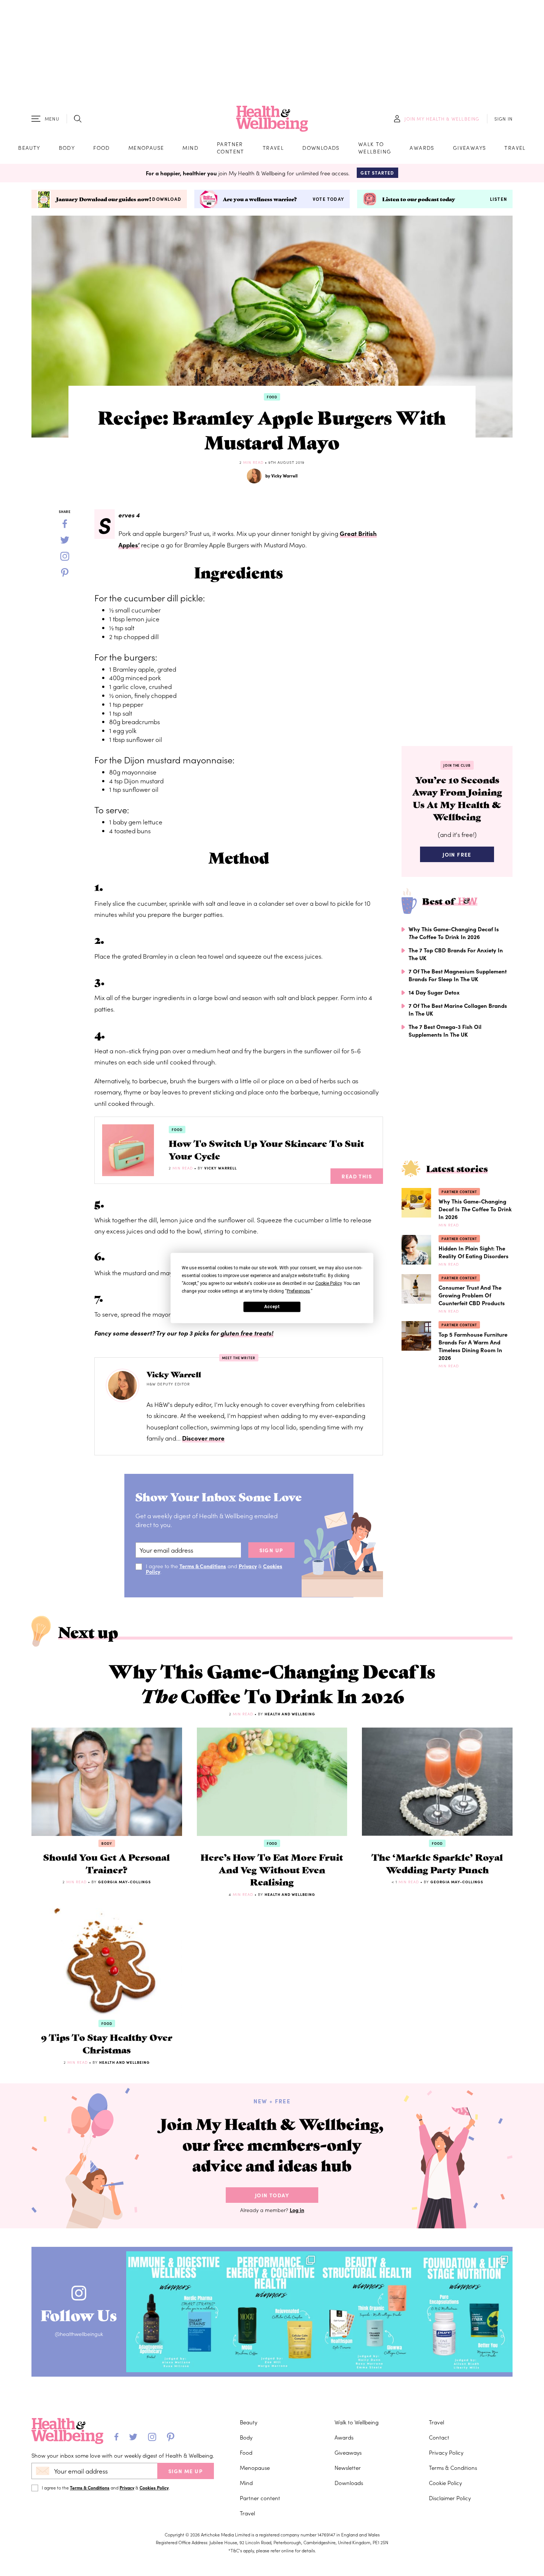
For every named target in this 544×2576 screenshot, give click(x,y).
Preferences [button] (298, 1291)
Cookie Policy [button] (328, 1283)
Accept (272, 1307)
